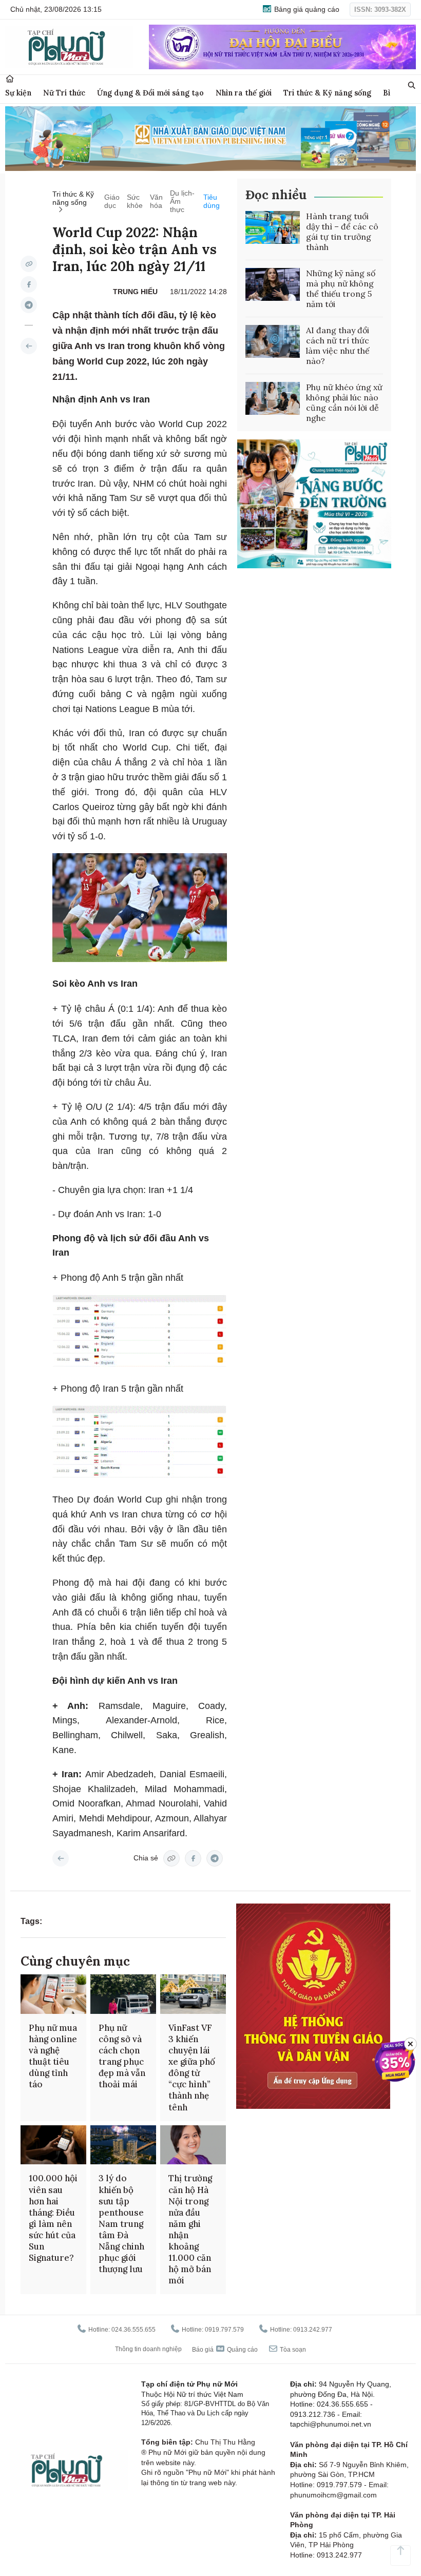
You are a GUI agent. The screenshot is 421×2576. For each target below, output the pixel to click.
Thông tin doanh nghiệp (148, 2349)
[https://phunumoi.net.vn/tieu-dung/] (29, 346)
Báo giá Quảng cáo (225, 2350)
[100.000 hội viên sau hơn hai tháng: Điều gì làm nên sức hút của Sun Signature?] (53, 2145)
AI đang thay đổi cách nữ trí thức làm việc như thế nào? (338, 345)
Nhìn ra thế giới (244, 93)
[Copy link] (29, 264)
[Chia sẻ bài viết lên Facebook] (29, 284)
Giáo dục (112, 201)
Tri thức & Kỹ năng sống (327, 93)
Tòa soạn (292, 2350)
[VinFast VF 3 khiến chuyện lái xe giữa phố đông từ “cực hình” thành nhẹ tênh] (193, 1994)
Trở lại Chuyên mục (61, 1858)
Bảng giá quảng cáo (306, 9)
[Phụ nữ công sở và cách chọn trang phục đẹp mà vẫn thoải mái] (123, 1994)
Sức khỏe (135, 201)
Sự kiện (18, 93)
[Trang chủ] (10, 79)
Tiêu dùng (212, 201)
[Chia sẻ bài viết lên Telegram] (29, 305)
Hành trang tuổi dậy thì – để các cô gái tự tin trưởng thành (342, 232)
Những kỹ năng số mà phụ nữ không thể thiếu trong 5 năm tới (341, 289)
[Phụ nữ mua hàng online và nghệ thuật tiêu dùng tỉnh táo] (53, 1994)
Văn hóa (156, 201)
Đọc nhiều (276, 195)
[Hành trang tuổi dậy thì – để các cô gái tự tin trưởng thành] (273, 227)
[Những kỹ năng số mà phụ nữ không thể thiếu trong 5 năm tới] (273, 284)
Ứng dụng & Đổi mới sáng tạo (150, 93)
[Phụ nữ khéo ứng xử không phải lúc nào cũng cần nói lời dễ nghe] (273, 398)
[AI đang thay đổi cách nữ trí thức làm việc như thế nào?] (273, 341)
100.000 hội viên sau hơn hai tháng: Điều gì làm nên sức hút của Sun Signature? (53, 2218)
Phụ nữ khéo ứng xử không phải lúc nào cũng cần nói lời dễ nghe (344, 402)
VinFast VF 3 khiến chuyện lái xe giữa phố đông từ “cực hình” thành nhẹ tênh (192, 2068)
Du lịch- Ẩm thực (182, 201)
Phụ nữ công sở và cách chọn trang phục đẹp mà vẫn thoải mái (122, 2056)
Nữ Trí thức (64, 93)
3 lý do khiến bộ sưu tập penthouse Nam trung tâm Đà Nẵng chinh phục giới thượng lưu (121, 2224)
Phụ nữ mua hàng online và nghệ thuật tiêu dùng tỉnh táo (53, 2056)
